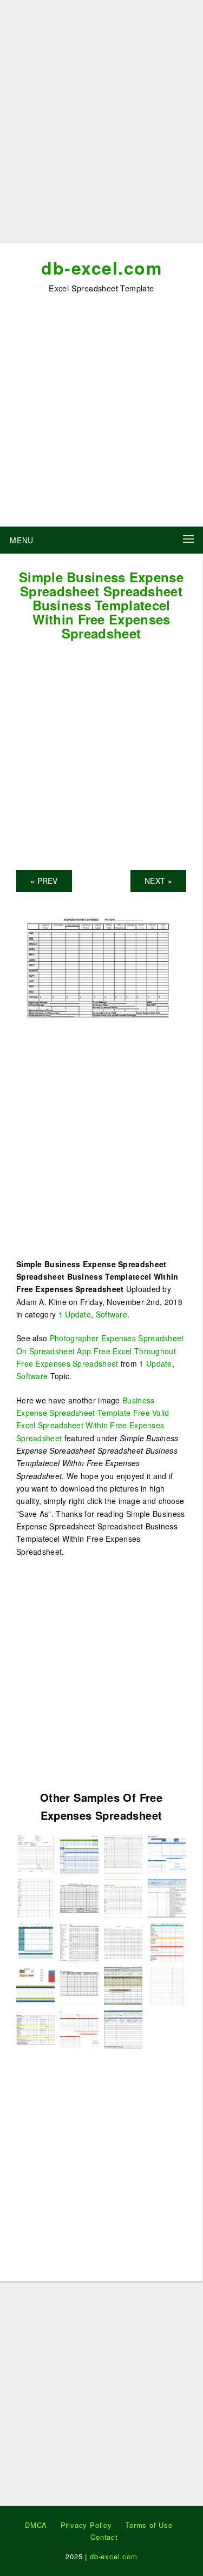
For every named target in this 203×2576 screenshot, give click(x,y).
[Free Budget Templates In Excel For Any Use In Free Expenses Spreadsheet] (35, 1985)
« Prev (44, 881)
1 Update (75, 1314)
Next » (158, 881)
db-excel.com (101, 268)
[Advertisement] (101, 126)
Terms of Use (149, 2525)
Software (112, 1314)
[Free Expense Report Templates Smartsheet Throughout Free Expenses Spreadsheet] (167, 1853)
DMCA (36, 2525)
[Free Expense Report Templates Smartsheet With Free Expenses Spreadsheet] (79, 1853)
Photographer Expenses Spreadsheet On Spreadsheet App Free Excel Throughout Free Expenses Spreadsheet (100, 1351)
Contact (104, 2537)
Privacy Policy (86, 2525)
